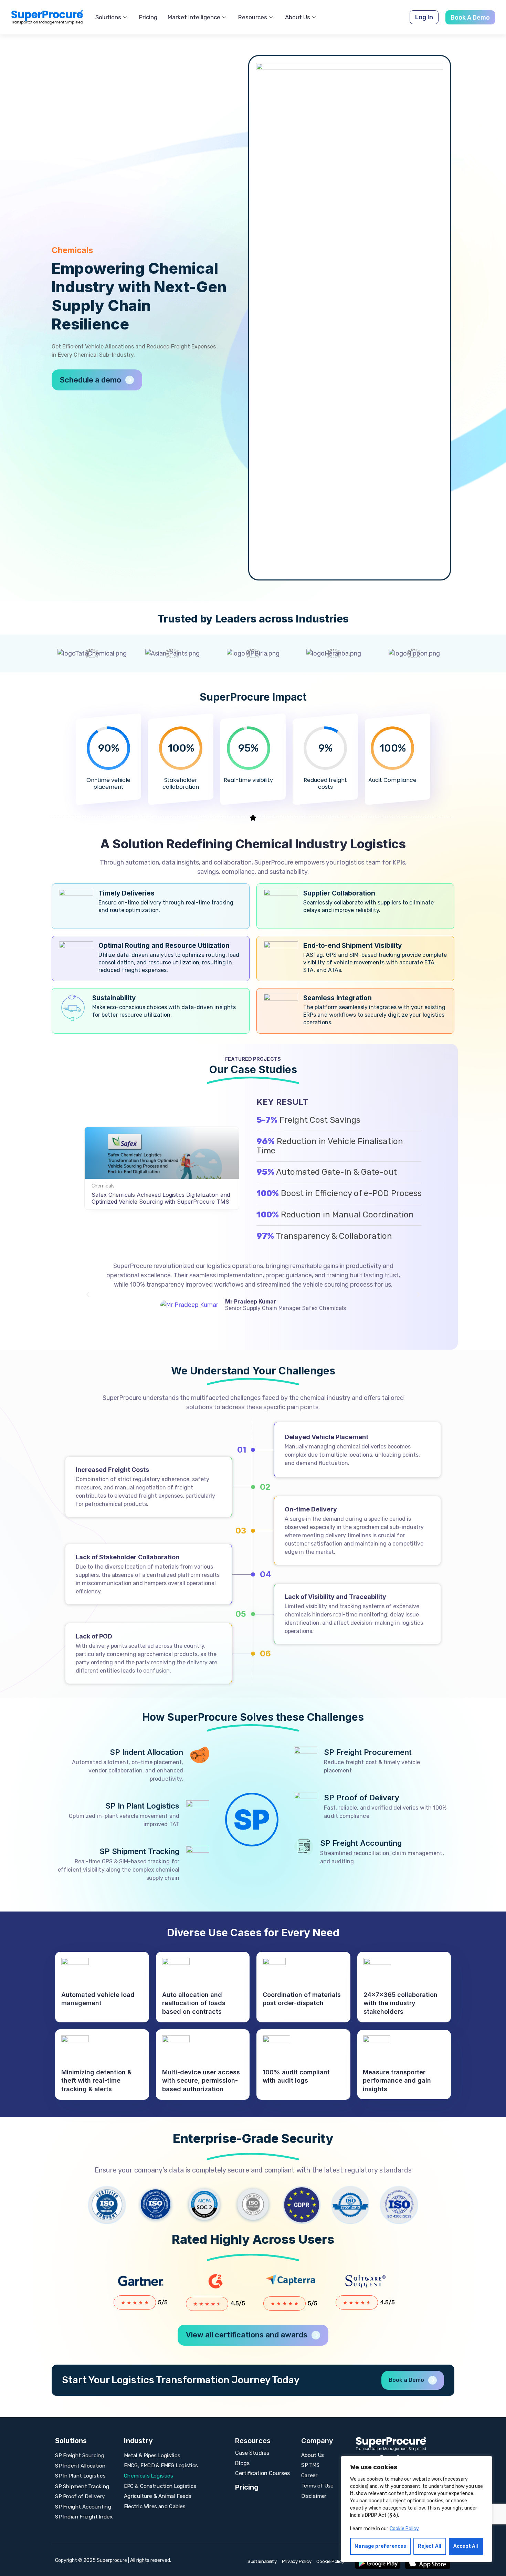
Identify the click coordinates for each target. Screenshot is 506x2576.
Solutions (108, 17)
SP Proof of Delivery (362, 1798)
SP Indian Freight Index (84, 2517)
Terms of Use (317, 2485)
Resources (253, 17)
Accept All (466, 2546)
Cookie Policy (404, 2529)
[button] (424, 17)
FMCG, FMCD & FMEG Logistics (161, 2465)
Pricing (148, 17)
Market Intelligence (194, 17)
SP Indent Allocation (146, 1752)
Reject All (430, 2546)
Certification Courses (262, 2473)
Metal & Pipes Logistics (152, 2455)
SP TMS (310, 2465)
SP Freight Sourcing (80, 2455)
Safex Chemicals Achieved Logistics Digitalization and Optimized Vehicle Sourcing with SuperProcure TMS (161, 1198)
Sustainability (262, 2562)
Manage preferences (380, 2546)
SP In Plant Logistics (142, 1806)
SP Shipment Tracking (139, 1851)
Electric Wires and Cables (155, 2506)
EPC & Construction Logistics (160, 2486)
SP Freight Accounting (361, 1843)
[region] (417, 2509)
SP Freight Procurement (368, 1752)
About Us (298, 17)
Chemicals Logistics (149, 2476)
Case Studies (252, 2453)
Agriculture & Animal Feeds (158, 2496)
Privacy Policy (297, 2562)
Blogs (242, 2463)
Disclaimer (314, 2496)
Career (309, 2475)
